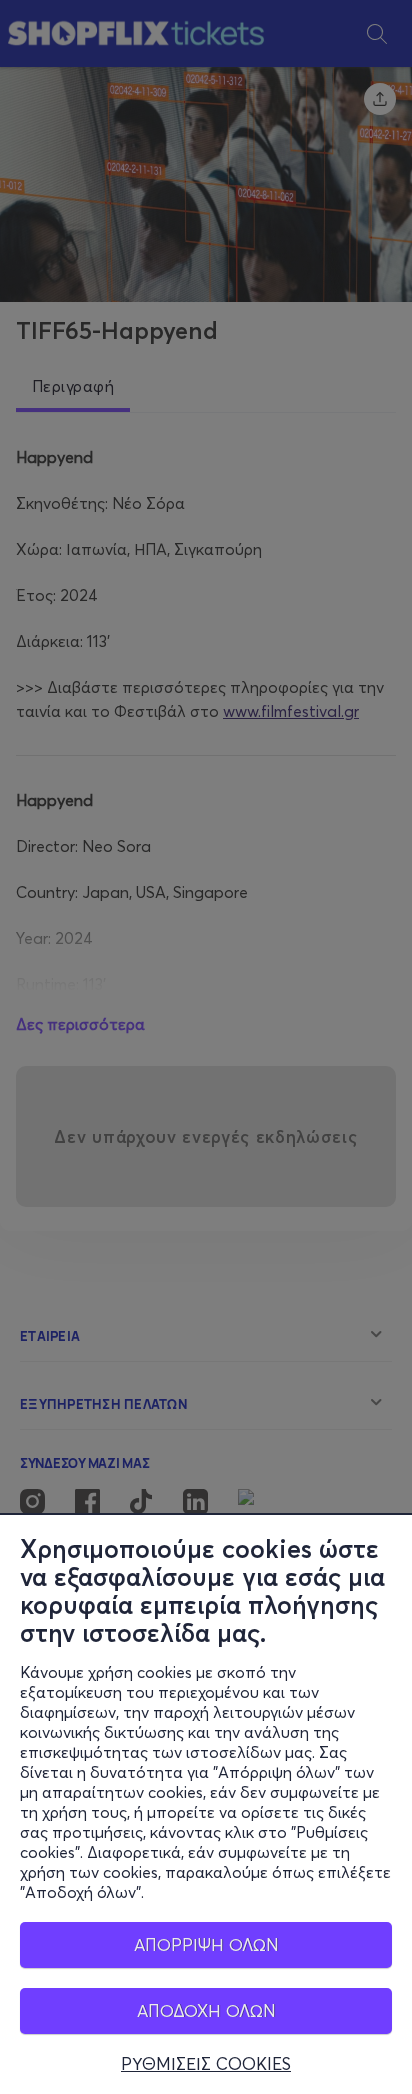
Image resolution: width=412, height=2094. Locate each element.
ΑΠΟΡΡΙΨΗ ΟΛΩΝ (206, 1944)
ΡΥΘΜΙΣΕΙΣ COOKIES (206, 2064)
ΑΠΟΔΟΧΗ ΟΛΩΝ (206, 2010)
